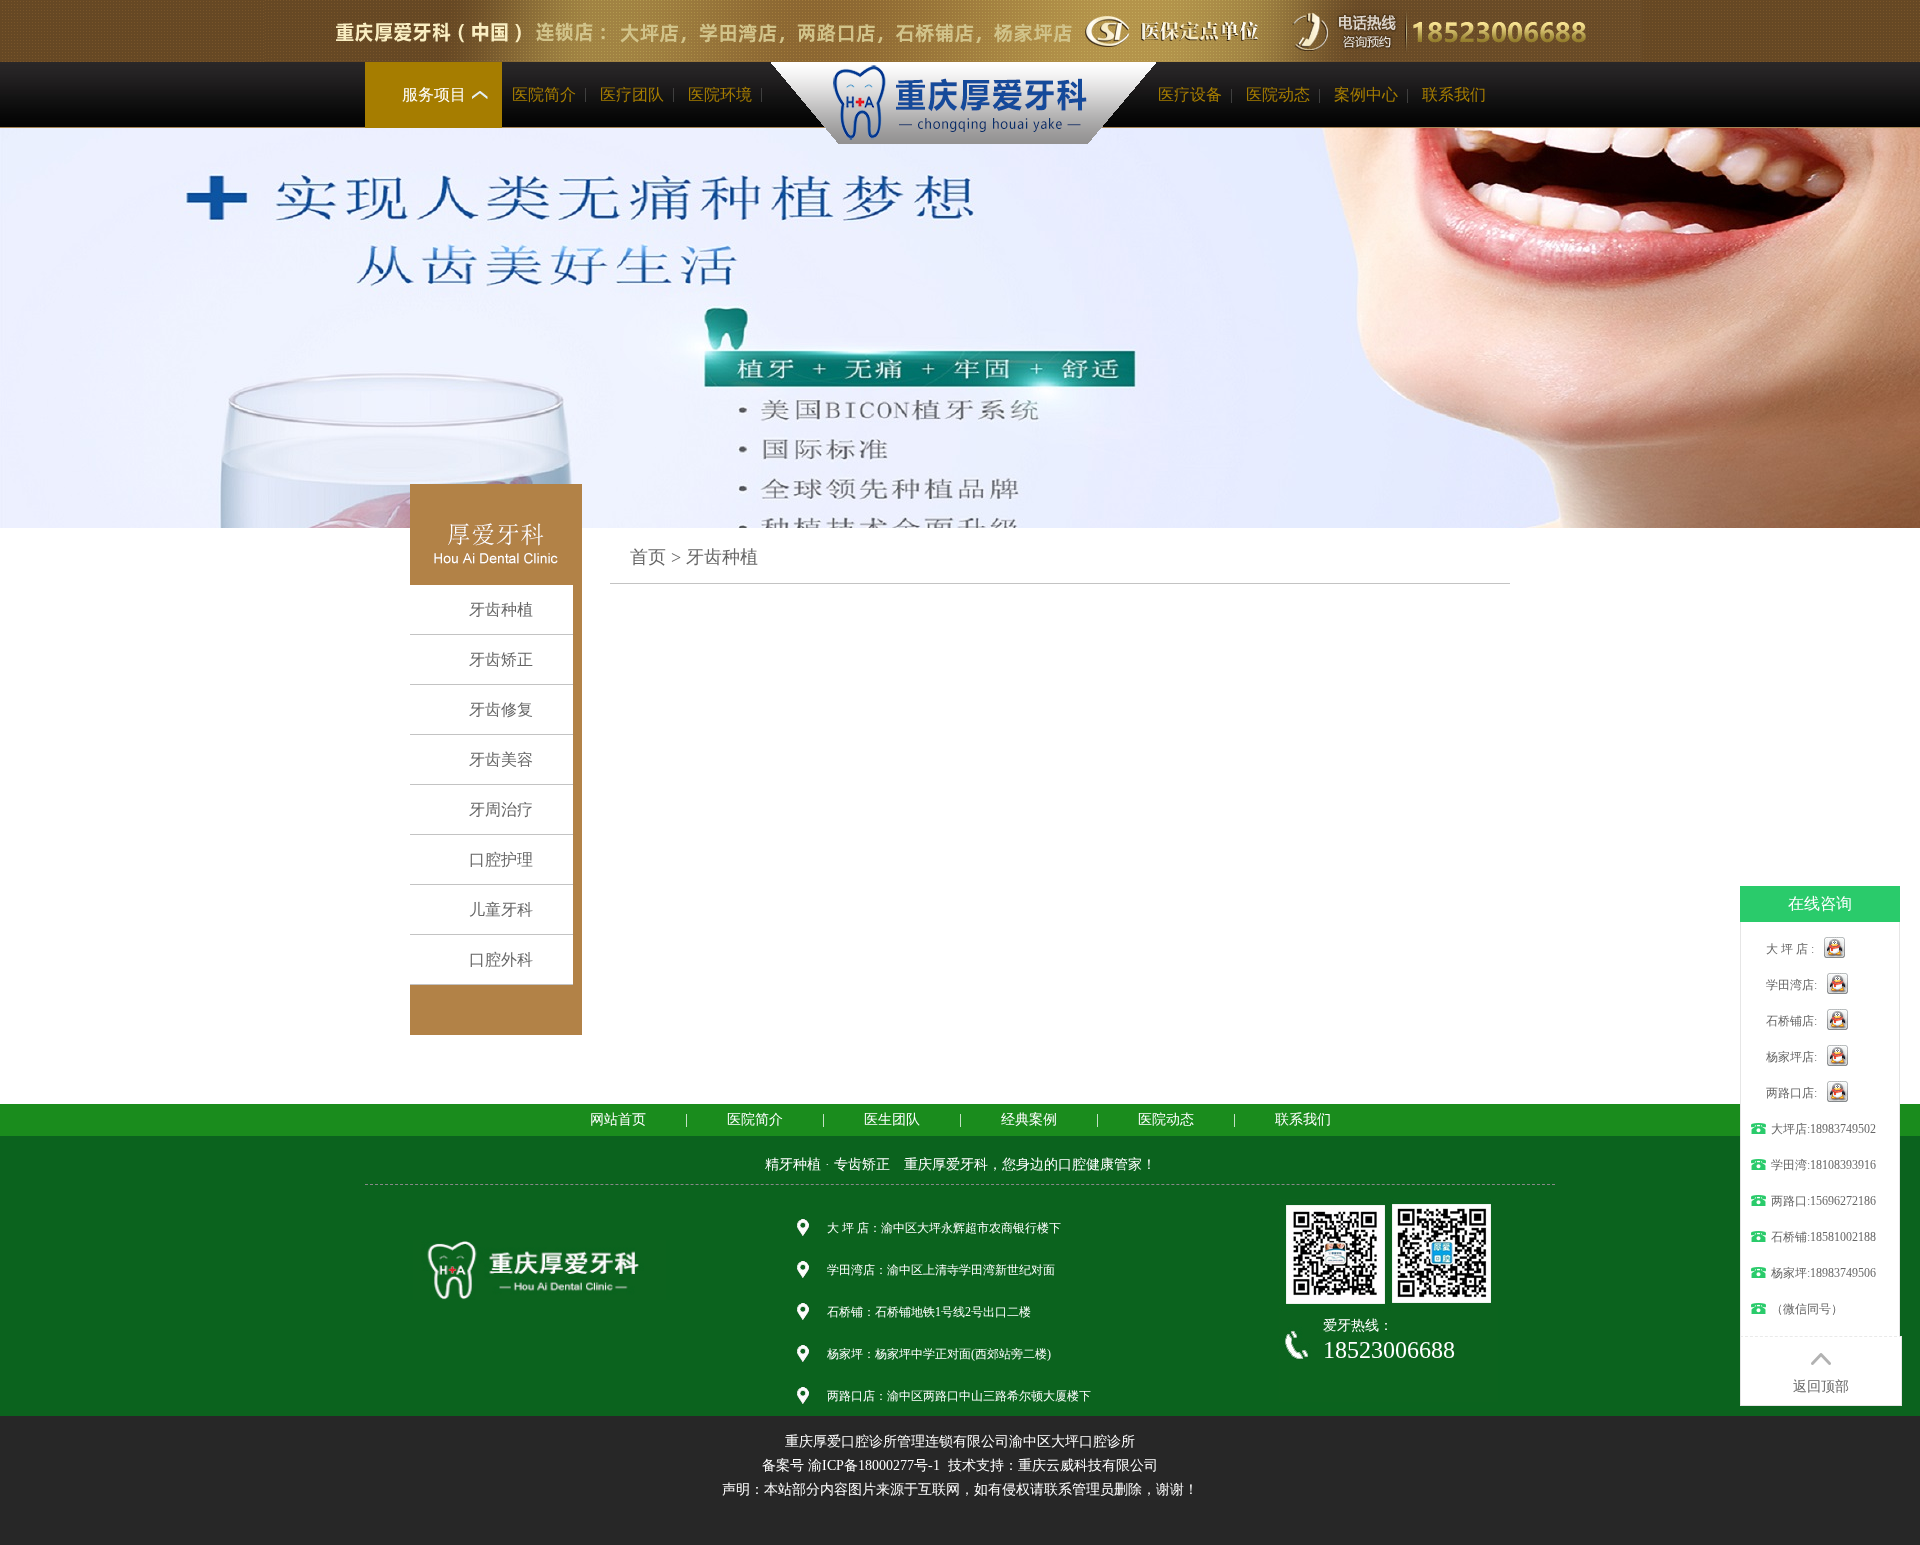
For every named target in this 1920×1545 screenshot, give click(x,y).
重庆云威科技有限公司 (1088, 1465)
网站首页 (618, 1119)
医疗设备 (1190, 94)
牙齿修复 (501, 709)
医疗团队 (632, 94)
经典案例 (1029, 1119)
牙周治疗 (501, 809)
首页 (648, 557)
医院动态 (1278, 94)
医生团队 (892, 1119)
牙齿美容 (501, 759)
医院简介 (544, 94)
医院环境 (720, 94)
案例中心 (1366, 94)
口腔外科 (501, 959)
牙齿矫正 (501, 659)
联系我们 (1454, 94)
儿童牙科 (501, 909)
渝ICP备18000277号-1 (874, 1465)
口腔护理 (501, 859)
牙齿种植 (501, 609)
